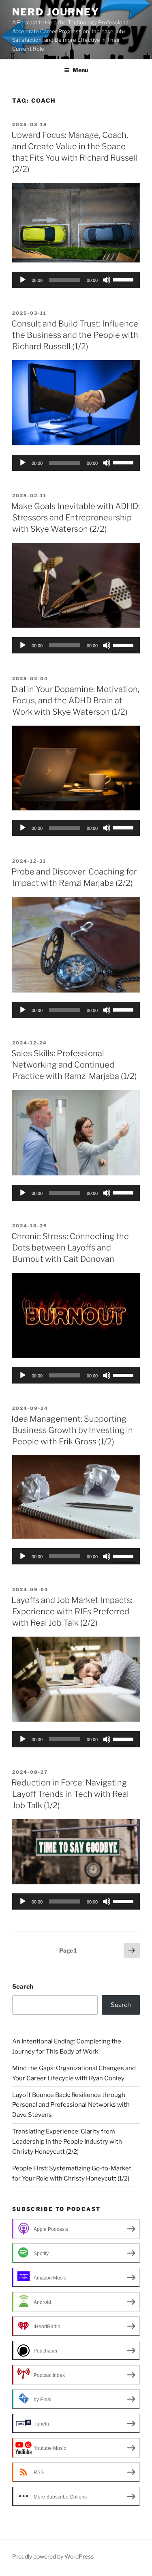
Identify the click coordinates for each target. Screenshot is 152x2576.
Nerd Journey (56, 12)
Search (23, 1987)
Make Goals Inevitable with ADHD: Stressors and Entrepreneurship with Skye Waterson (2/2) (76, 518)
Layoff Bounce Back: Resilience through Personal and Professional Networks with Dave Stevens (71, 2105)
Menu (80, 70)
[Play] (23, 280)
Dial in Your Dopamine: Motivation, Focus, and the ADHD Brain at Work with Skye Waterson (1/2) (75, 700)
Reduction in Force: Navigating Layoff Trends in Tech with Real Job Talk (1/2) (70, 1794)
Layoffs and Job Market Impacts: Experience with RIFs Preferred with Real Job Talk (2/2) (72, 1611)
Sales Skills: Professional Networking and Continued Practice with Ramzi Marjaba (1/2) (74, 1065)
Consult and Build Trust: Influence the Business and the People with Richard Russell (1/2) (75, 335)
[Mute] (107, 280)
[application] (76, 280)
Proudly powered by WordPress (53, 2556)
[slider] (124, 279)
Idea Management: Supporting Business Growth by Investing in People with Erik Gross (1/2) (72, 1430)
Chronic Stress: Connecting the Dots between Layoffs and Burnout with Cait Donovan (70, 1248)
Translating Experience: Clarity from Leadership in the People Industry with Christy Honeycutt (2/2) (67, 2142)
